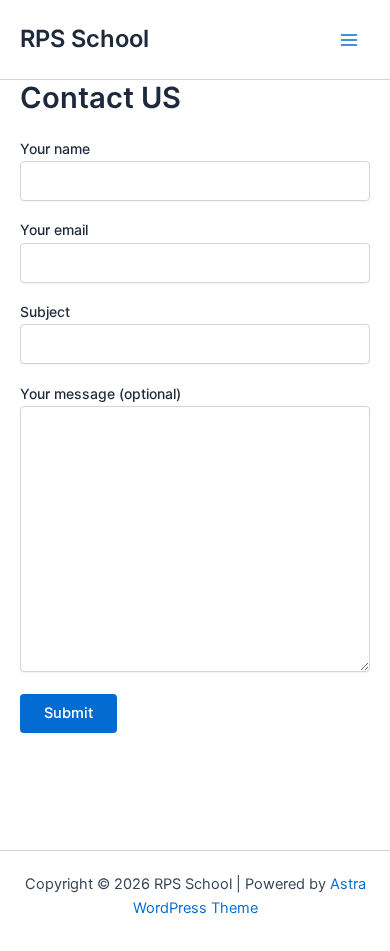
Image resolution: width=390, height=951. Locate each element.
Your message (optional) (100, 393)
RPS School (84, 38)
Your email (54, 229)
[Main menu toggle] (349, 40)
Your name (55, 148)
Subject (45, 311)
